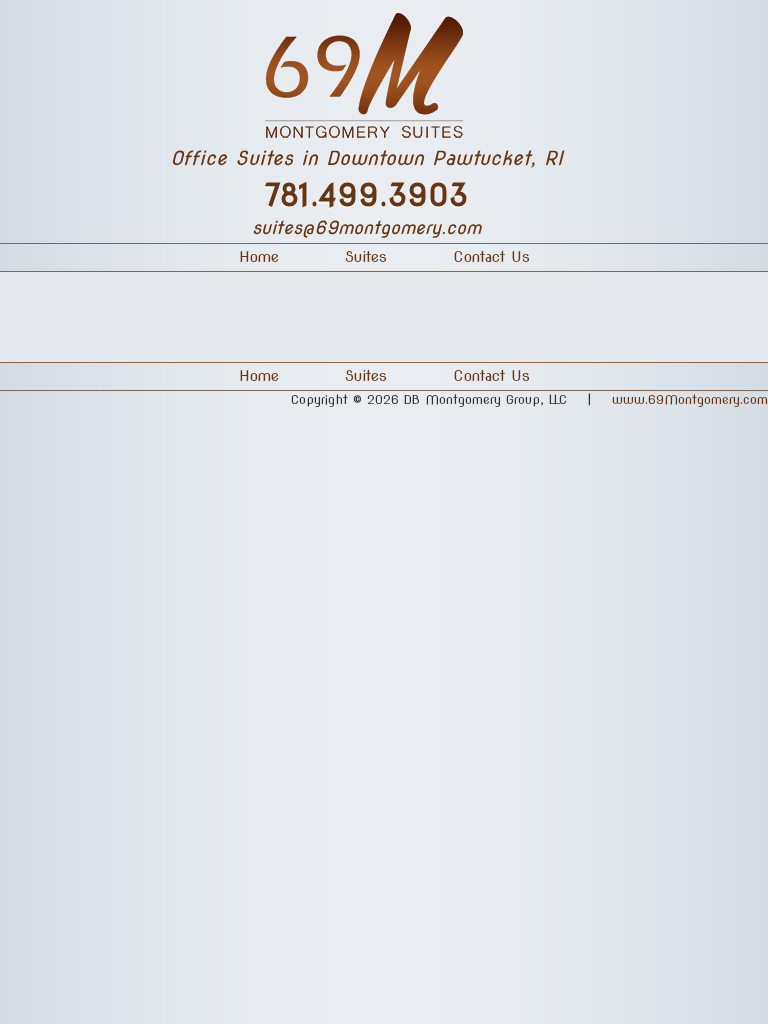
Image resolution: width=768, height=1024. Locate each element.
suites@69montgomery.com (366, 227)
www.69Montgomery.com (690, 399)
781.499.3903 (366, 195)
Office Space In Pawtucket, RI (384, 73)
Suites (366, 376)
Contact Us (491, 376)
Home (259, 376)
